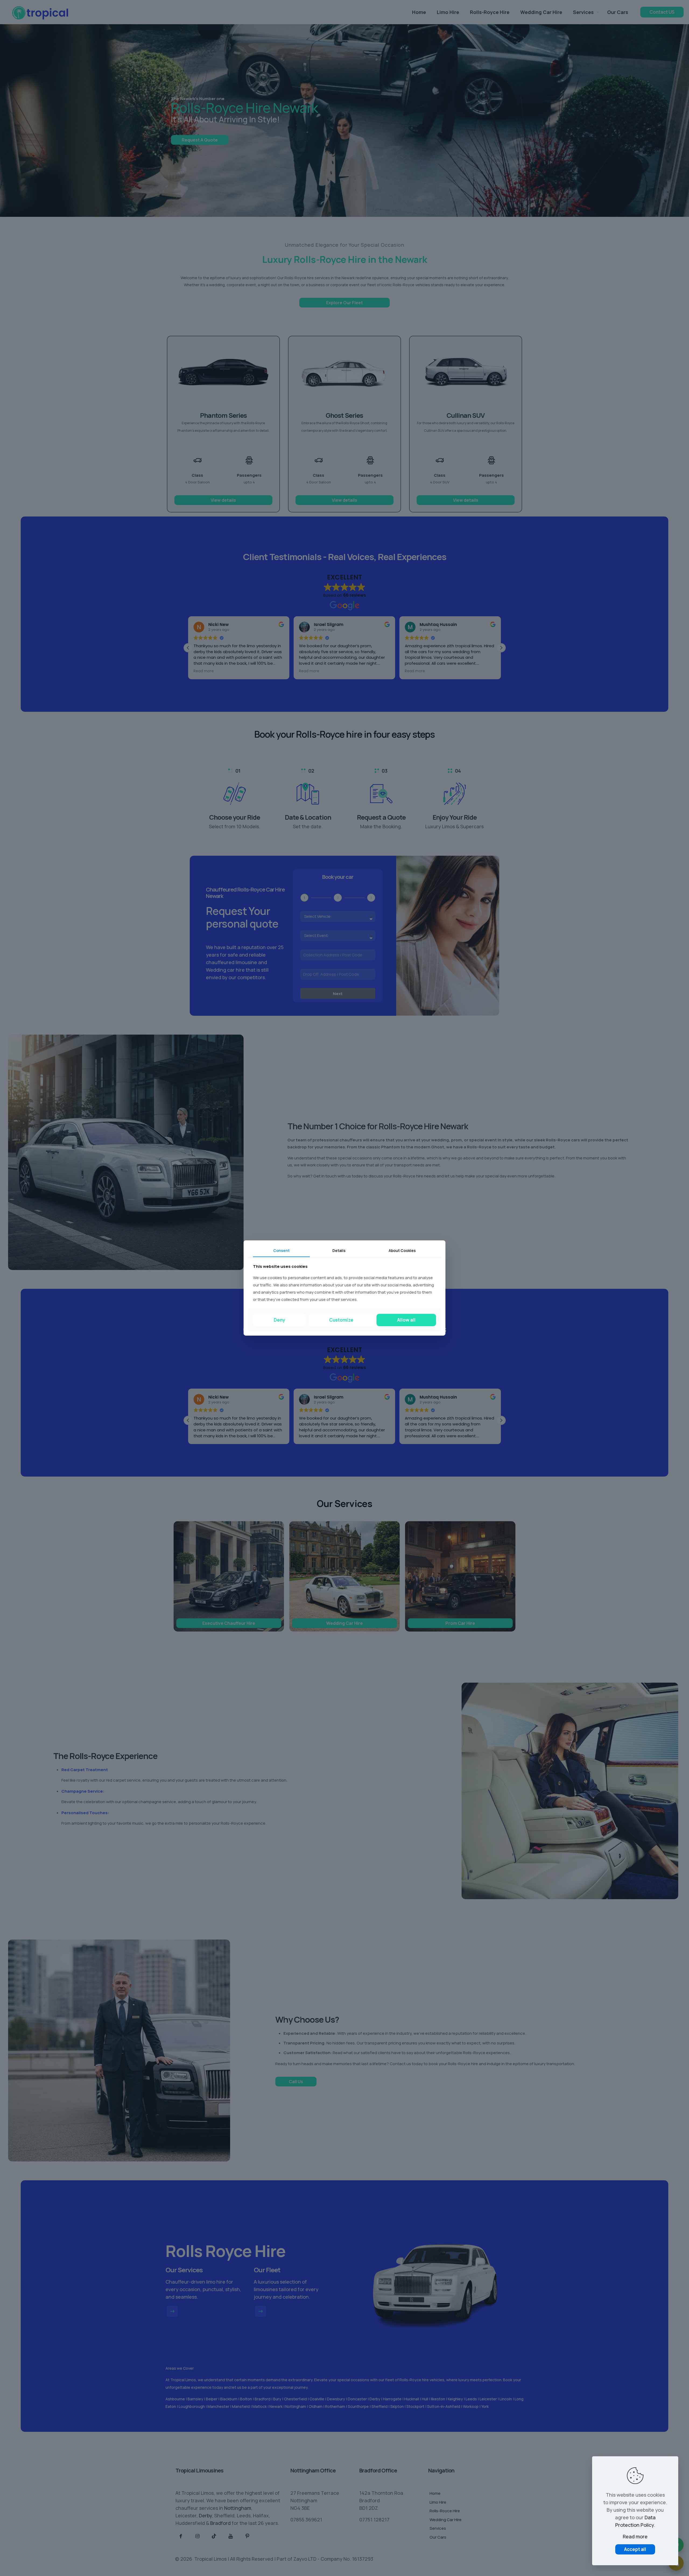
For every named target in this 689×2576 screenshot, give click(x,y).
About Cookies (402, 1250)
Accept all (635, 2549)
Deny (280, 1320)
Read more (635, 2536)
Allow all (406, 1320)
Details (339, 1250)
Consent (281, 1250)
